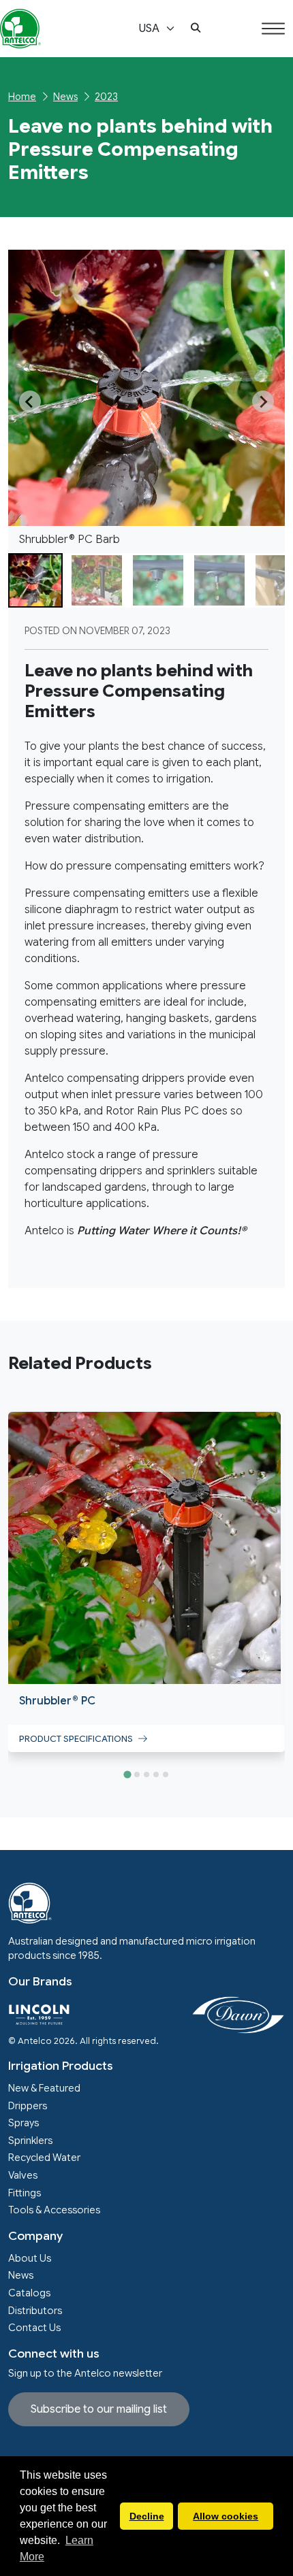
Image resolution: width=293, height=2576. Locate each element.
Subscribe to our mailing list (99, 2409)
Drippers (28, 2106)
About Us (30, 2258)
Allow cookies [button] (226, 2516)
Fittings (25, 2193)
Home (22, 97)
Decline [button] (147, 2516)
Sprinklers (30, 2141)
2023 (106, 97)
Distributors (35, 2311)
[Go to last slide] (30, 401)
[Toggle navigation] (273, 29)
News (65, 97)
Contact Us (34, 2328)
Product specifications (78, 1739)
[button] (196, 29)
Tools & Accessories (54, 2210)
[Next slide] (263, 401)
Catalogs (29, 2293)
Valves (23, 2175)
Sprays (24, 2123)
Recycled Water (44, 2158)
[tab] (127, 1774)
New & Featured (44, 2088)
